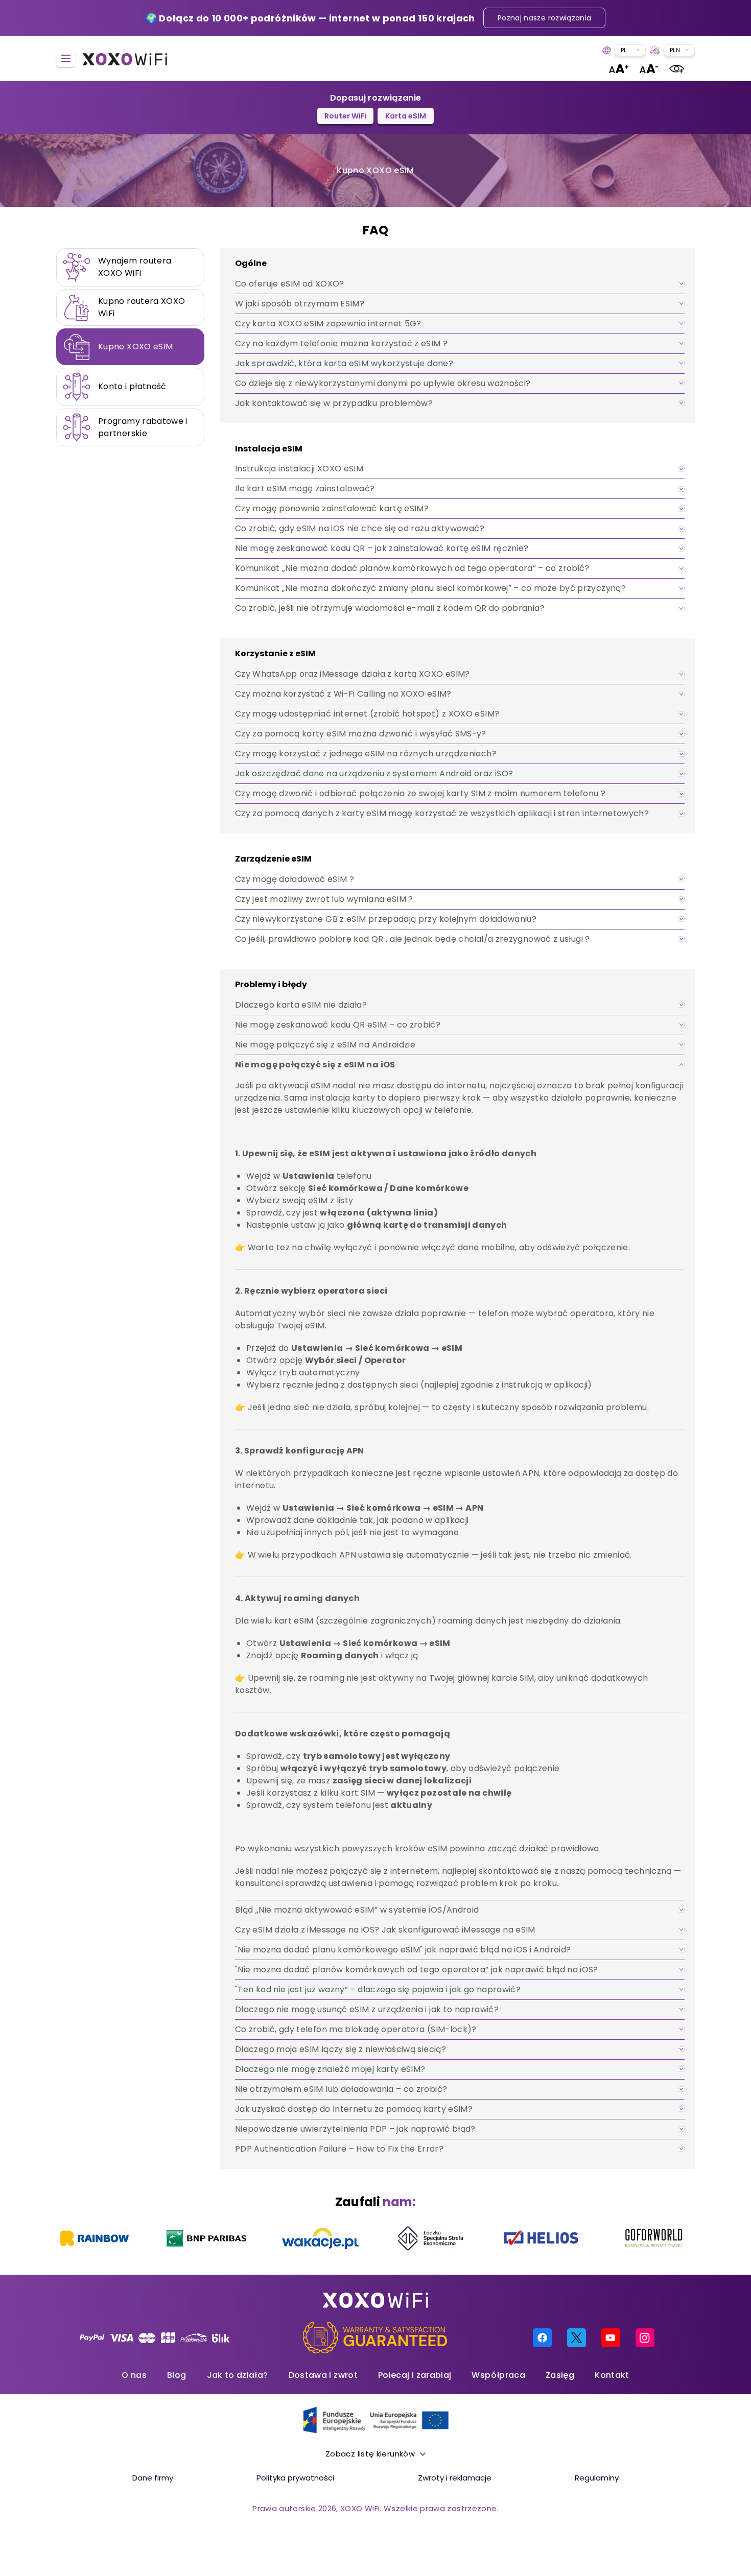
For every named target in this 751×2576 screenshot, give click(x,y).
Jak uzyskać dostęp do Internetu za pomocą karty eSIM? (354, 2109)
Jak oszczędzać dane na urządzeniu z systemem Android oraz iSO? (374, 773)
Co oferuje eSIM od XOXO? (290, 284)
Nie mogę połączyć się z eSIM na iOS (315, 1065)
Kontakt (612, 2375)
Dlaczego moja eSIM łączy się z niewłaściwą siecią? (341, 2049)
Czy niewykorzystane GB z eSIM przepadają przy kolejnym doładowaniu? (386, 919)
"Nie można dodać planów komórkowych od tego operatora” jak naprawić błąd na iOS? (417, 1970)
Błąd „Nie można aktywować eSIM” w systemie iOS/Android (357, 1910)
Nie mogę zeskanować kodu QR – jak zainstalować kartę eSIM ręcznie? (382, 548)
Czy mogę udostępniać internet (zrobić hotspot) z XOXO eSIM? (367, 714)
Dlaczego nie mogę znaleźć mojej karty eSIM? (330, 2069)
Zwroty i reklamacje (455, 2478)
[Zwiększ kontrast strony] (677, 69)
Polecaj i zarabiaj (415, 2375)
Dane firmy (153, 2478)
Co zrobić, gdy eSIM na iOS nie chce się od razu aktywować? (360, 528)
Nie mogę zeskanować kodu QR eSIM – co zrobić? (338, 1025)
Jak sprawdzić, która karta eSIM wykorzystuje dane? (344, 363)
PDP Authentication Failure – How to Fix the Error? (339, 2149)
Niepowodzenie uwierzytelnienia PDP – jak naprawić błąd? (355, 2129)
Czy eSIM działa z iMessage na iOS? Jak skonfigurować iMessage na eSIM (385, 1930)
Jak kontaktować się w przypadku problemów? (334, 403)
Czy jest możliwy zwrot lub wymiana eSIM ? (324, 899)
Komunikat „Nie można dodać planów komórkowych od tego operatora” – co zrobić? (412, 568)
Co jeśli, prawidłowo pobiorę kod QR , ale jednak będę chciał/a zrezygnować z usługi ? (413, 939)
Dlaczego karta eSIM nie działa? (301, 1005)
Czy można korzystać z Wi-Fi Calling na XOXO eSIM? (343, 694)
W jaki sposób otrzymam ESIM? (300, 304)
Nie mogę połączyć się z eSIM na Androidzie (325, 1045)
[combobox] (630, 50)
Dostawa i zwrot (323, 2375)
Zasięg (560, 2375)
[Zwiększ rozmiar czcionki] (619, 69)
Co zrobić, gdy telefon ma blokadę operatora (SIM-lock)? (356, 2029)
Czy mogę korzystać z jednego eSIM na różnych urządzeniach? (366, 754)
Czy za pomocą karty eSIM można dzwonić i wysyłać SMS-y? (361, 734)
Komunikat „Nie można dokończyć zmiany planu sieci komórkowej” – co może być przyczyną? (430, 588)
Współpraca (498, 2375)
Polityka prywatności (295, 2478)
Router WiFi (346, 116)
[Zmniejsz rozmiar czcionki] (649, 69)
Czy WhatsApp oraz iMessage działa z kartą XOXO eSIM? (353, 674)
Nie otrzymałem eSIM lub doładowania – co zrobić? (341, 2089)
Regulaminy (597, 2478)
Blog (177, 2375)
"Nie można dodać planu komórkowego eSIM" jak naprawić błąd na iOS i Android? (403, 1950)
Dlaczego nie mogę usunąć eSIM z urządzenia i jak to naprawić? (367, 2009)
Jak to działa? (238, 2375)
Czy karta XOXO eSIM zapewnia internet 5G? (328, 324)
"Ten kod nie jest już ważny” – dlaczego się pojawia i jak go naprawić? (378, 1989)
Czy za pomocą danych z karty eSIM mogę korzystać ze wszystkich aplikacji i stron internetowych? (442, 813)
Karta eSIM (406, 116)
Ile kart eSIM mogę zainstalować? (305, 488)
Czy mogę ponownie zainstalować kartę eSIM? (332, 508)
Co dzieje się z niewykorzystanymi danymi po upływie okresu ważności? (383, 383)
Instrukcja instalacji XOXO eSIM (299, 469)
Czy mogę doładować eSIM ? (295, 879)
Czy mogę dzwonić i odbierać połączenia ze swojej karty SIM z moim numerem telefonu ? (420, 793)
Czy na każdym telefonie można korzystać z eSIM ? (341, 343)
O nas (134, 2375)
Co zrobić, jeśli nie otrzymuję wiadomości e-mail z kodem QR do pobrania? (390, 608)
